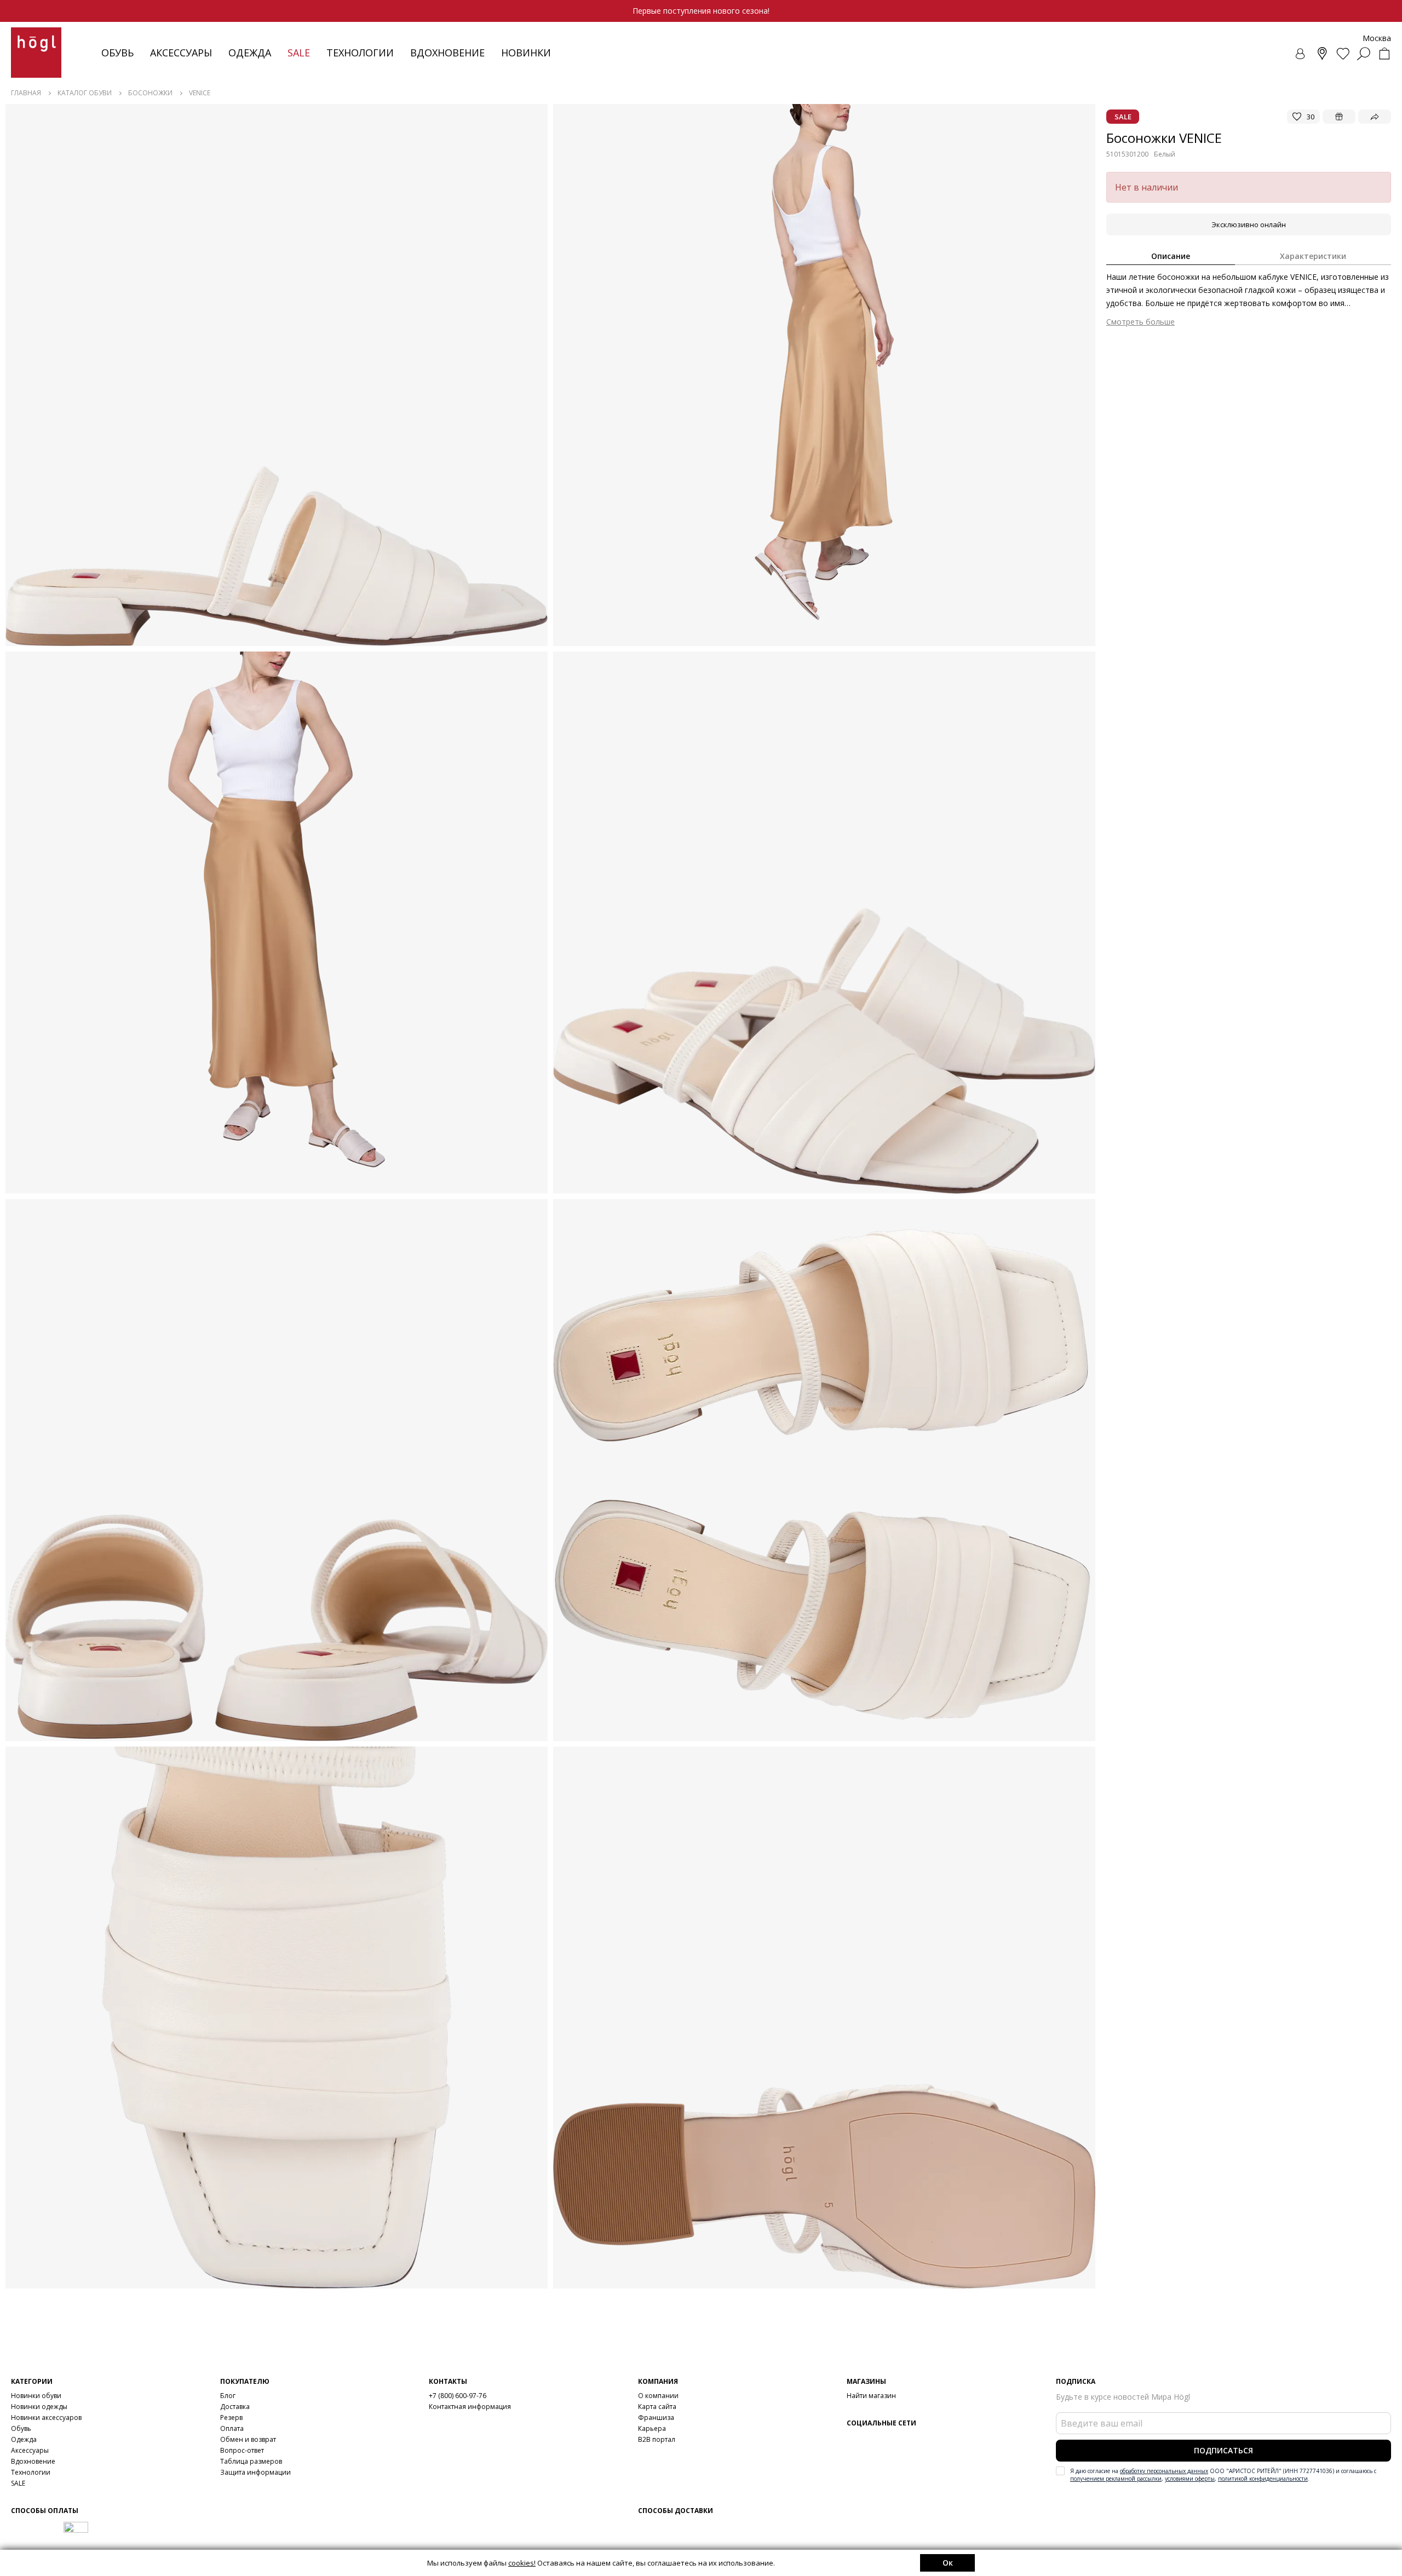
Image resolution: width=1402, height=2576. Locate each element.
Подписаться (1223, 2450)
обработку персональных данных (1164, 2471)
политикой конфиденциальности (1263, 2479)
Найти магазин (871, 2396)
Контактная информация (470, 2407)
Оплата (232, 2428)
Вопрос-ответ (242, 2450)
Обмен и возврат (248, 2439)
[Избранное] (1343, 54)
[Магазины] (1322, 54)
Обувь (117, 53)
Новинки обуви (36, 2396)
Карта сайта (657, 2407)
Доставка (235, 2407)
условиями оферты (1190, 2479)
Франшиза (656, 2417)
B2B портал (657, 2439)
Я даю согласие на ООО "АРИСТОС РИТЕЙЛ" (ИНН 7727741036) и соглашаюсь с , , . (1223, 2475)
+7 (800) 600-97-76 (458, 2396)
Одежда (250, 53)
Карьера (652, 2428)
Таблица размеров (251, 2461)
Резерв (231, 2417)
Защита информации (255, 2472)
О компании (658, 2396)
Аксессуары (181, 53)
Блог (228, 2396)
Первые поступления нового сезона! (701, 11)
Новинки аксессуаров (46, 2417)
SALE (18, 2483)
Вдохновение (447, 53)
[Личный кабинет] (1301, 54)
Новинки (526, 53)
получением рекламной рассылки (1116, 2479)
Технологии (31, 2472)
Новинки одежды (39, 2407)
